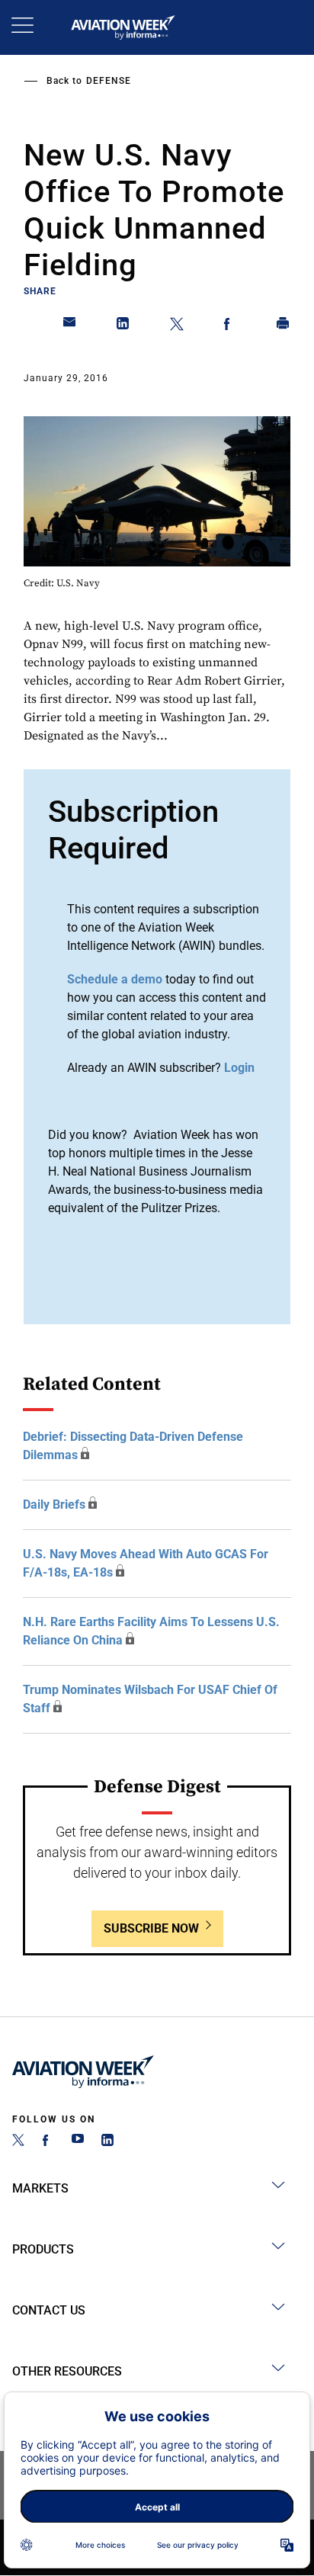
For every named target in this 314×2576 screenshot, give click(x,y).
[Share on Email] (70, 326)
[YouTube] (78, 2142)
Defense (109, 81)
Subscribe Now (151, 1928)
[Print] (284, 326)
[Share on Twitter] (177, 326)
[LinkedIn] (107, 2142)
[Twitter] (18, 2142)
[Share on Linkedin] (123, 326)
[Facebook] (48, 2142)
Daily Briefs (54, 1505)
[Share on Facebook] (230, 326)
